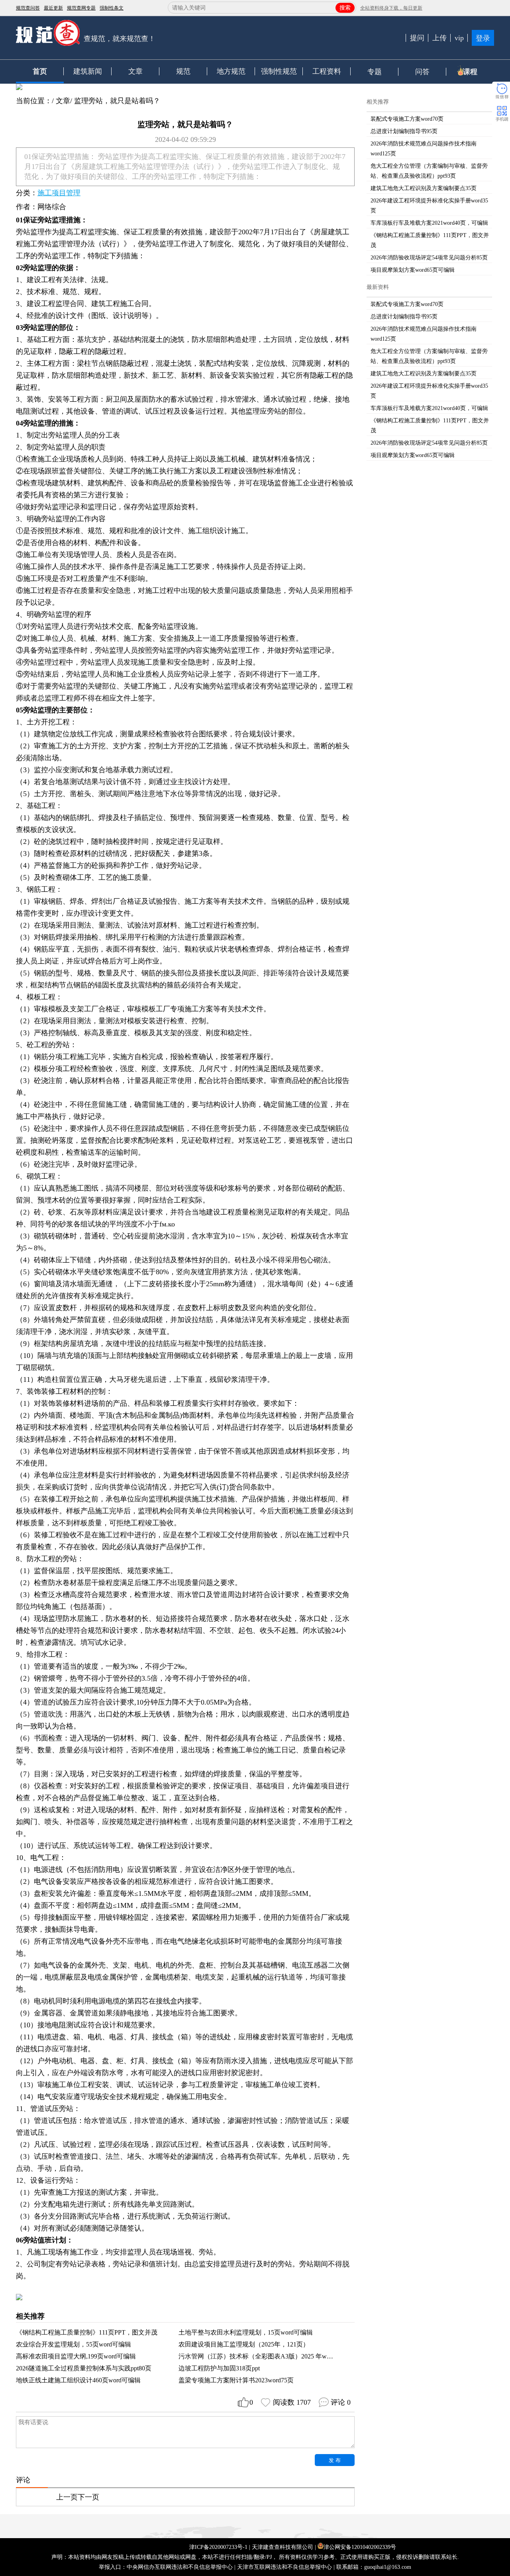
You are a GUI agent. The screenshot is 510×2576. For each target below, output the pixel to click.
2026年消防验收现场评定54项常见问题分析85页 (429, 258)
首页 (40, 71)
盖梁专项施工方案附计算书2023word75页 (236, 2380)
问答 (422, 72)
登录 (483, 38)
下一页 (88, 2497)
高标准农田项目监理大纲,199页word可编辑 (76, 2356)
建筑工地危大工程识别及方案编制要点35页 (424, 188)
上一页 (67, 2497)
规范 (183, 71)
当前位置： (34, 101)
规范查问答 (28, 8)
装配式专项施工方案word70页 (407, 119)
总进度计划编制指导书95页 (404, 131)
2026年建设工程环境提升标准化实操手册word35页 (429, 206)
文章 (135, 71)
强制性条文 (112, 8)
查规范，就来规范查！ (120, 39)
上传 (439, 38)
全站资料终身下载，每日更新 (391, 8)
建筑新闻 (88, 71)
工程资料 (327, 71)
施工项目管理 (59, 193)
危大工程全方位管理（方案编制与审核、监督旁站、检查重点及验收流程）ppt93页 (429, 171)
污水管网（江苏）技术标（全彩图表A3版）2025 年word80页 (263, 2356)
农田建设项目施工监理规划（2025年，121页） (244, 2344)
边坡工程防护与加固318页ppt (219, 2368)
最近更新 (53, 8)
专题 (375, 72)
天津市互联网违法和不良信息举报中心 (284, 2567)
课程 (470, 72)
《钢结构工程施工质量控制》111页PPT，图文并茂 (87, 2332)
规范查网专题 (81, 8)
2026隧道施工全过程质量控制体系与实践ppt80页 (84, 2368)
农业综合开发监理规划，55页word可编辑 (74, 2344)
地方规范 (231, 71)
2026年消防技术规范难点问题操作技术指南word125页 (424, 149)
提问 (417, 38)
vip (459, 38)
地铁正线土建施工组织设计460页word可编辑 (78, 2380)
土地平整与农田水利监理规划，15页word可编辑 (246, 2332)
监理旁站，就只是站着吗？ (117, 101)
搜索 (345, 8)
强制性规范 (279, 71)
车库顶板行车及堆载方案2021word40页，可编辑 (429, 223)
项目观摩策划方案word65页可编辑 (413, 270)
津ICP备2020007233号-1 (218, 2547)
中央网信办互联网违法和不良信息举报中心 (180, 2567)
